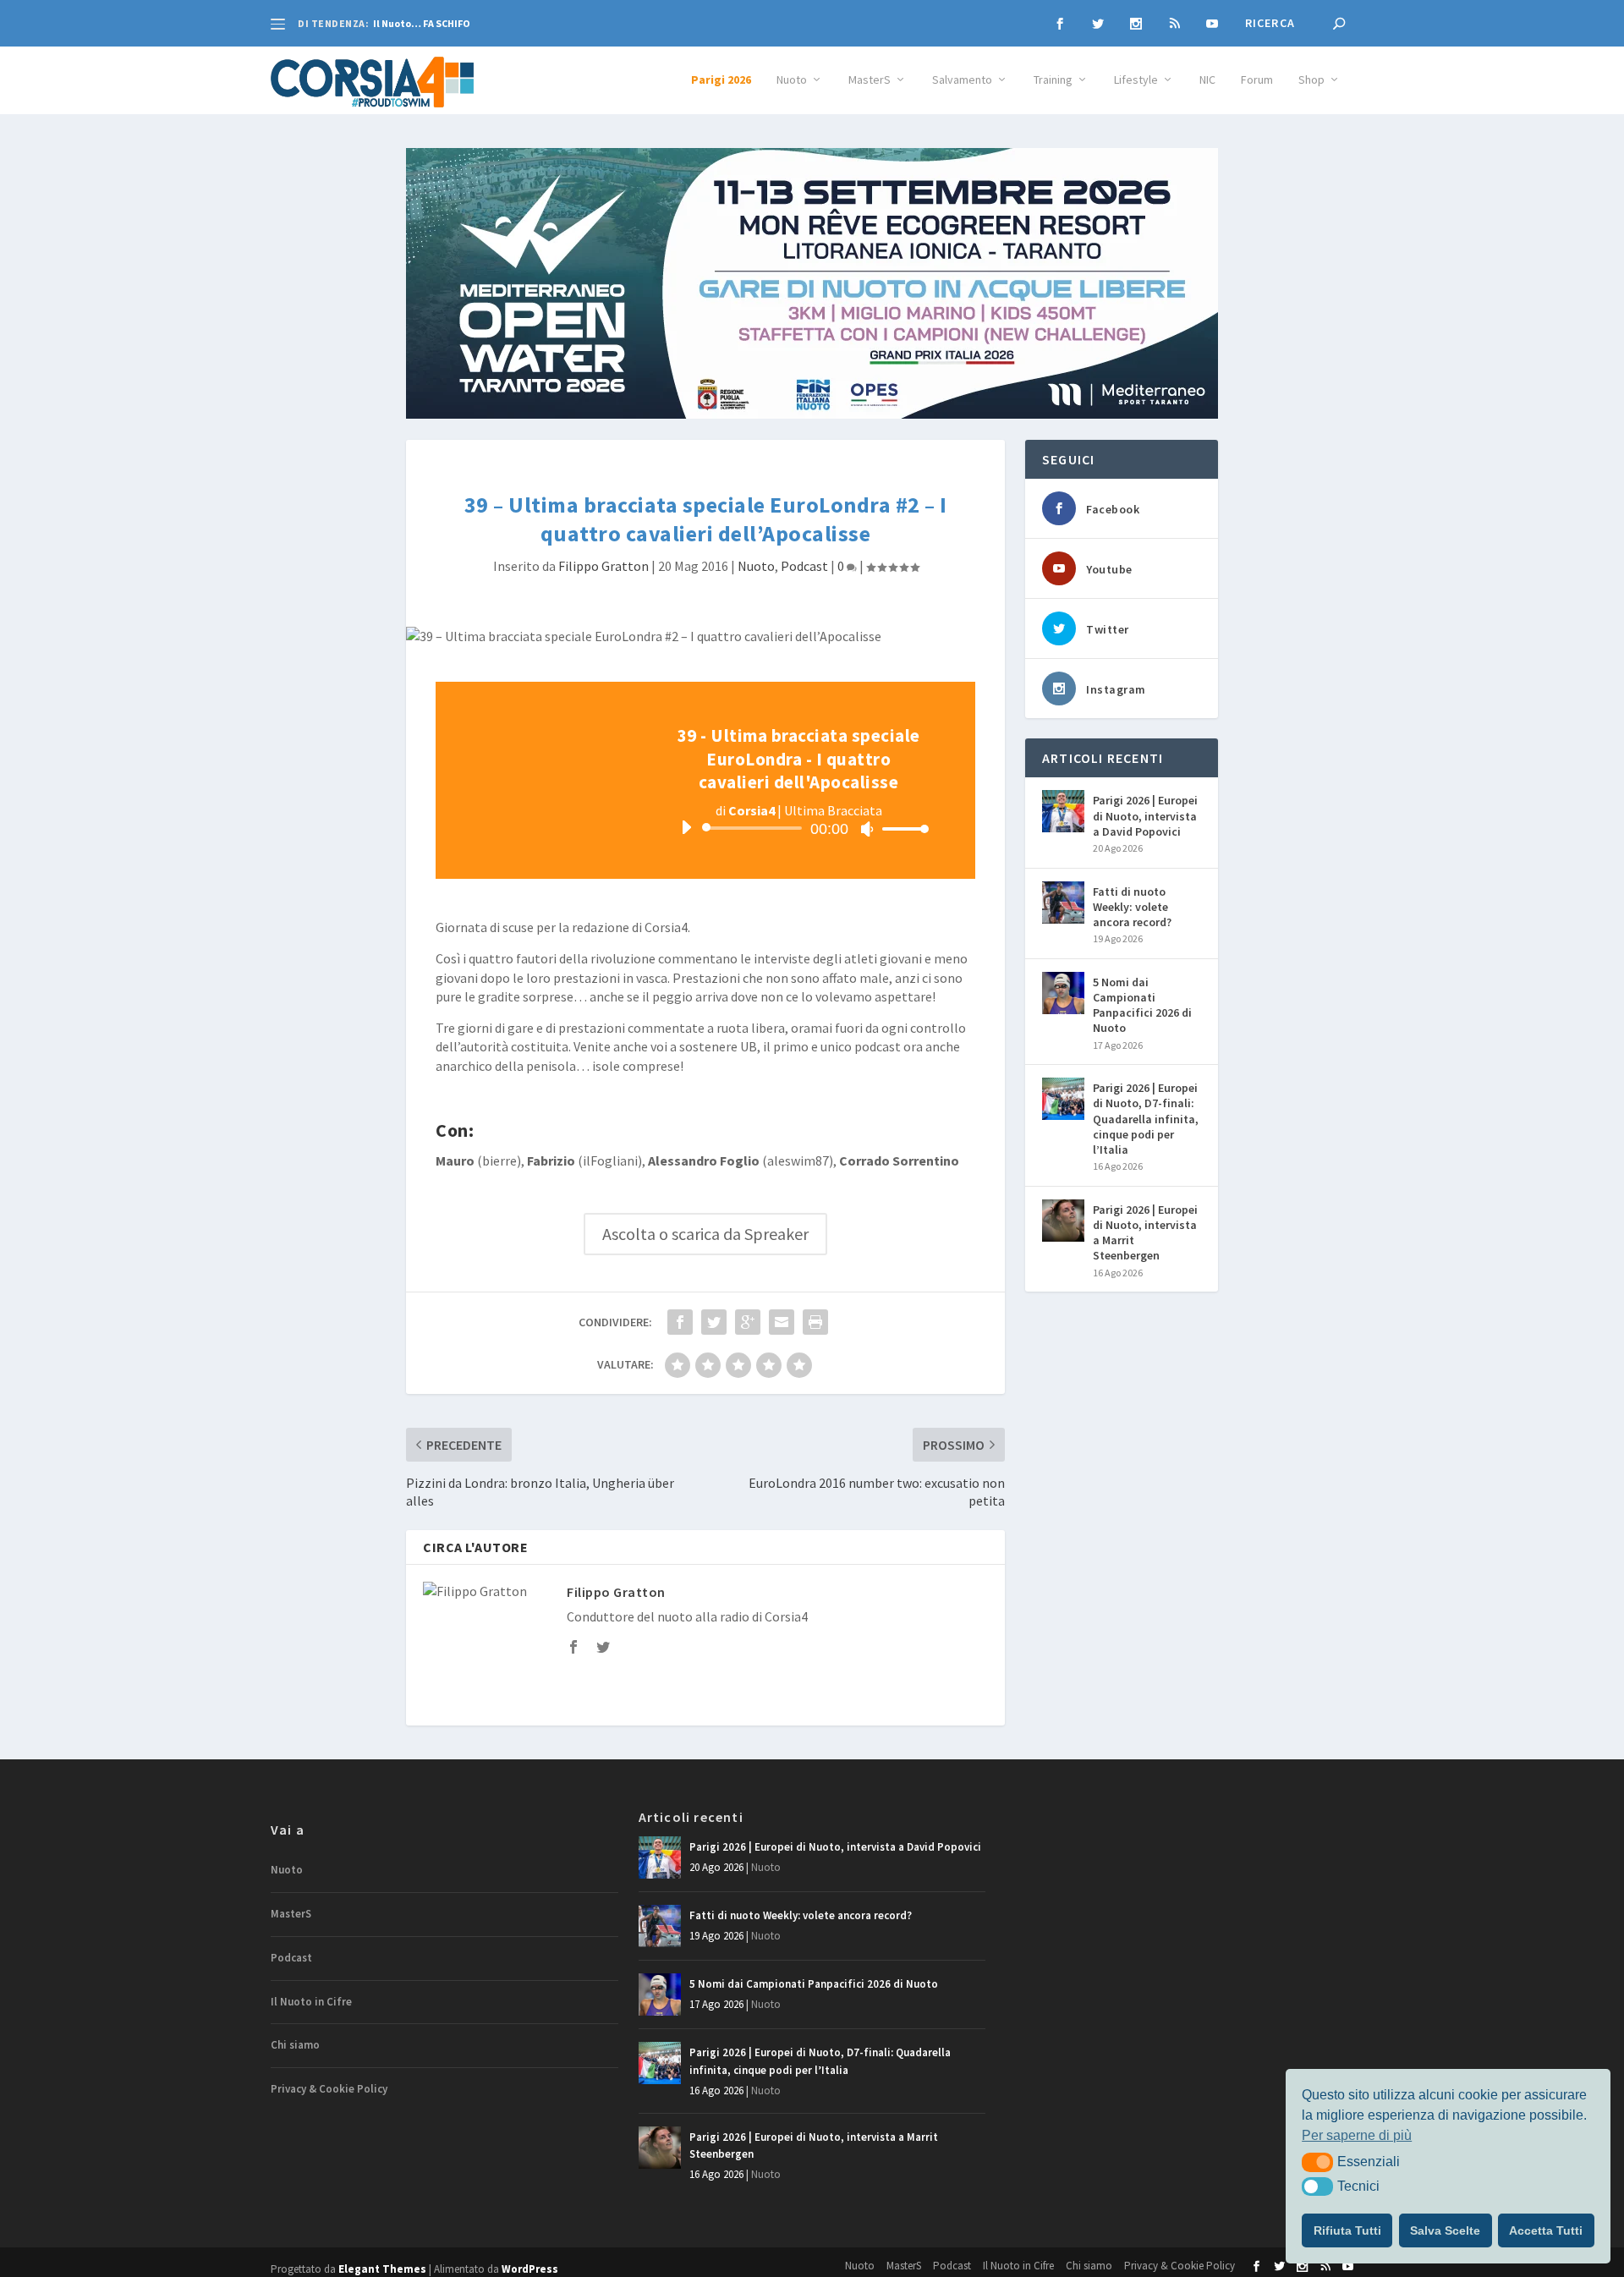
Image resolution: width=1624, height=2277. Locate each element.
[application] (798, 828)
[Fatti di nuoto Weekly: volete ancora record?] (1063, 903)
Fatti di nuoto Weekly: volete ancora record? (1132, 907)
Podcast (804, 566)
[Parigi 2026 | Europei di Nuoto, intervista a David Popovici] (1063, 811)
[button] (1317, 2162)
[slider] (901, 828)
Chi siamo (295, 2045)
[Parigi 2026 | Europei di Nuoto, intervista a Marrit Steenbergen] (1063, 1221)
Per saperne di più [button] (1357, 2135)
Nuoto (792, 80)
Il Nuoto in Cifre (311, 2002)
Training (1053, 80)
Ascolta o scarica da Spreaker (705, 1234)
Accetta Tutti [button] (1546, 2230)
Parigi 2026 (721, 80)
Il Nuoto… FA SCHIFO (422, 23)
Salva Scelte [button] (1445, 2230)
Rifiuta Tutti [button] (1347, 2230)
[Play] (686, 827)
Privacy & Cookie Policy (329, 2089)
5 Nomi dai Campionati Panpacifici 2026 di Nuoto (1142, 1005)
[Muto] (867, 829)
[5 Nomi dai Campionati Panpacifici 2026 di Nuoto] (1063, 993)
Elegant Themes (382, 2269)
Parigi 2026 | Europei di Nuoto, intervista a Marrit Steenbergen (1145, 1233)
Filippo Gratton (604, 566)
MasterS (870, 80)
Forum (1257, 80)
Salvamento (962, 80)
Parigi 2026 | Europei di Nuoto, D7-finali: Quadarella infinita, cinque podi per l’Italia (1146, 1119)
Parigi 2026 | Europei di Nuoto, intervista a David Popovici (1145, 815)
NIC (1207, 80)
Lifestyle (1136, 80)
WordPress (530, 2269)
